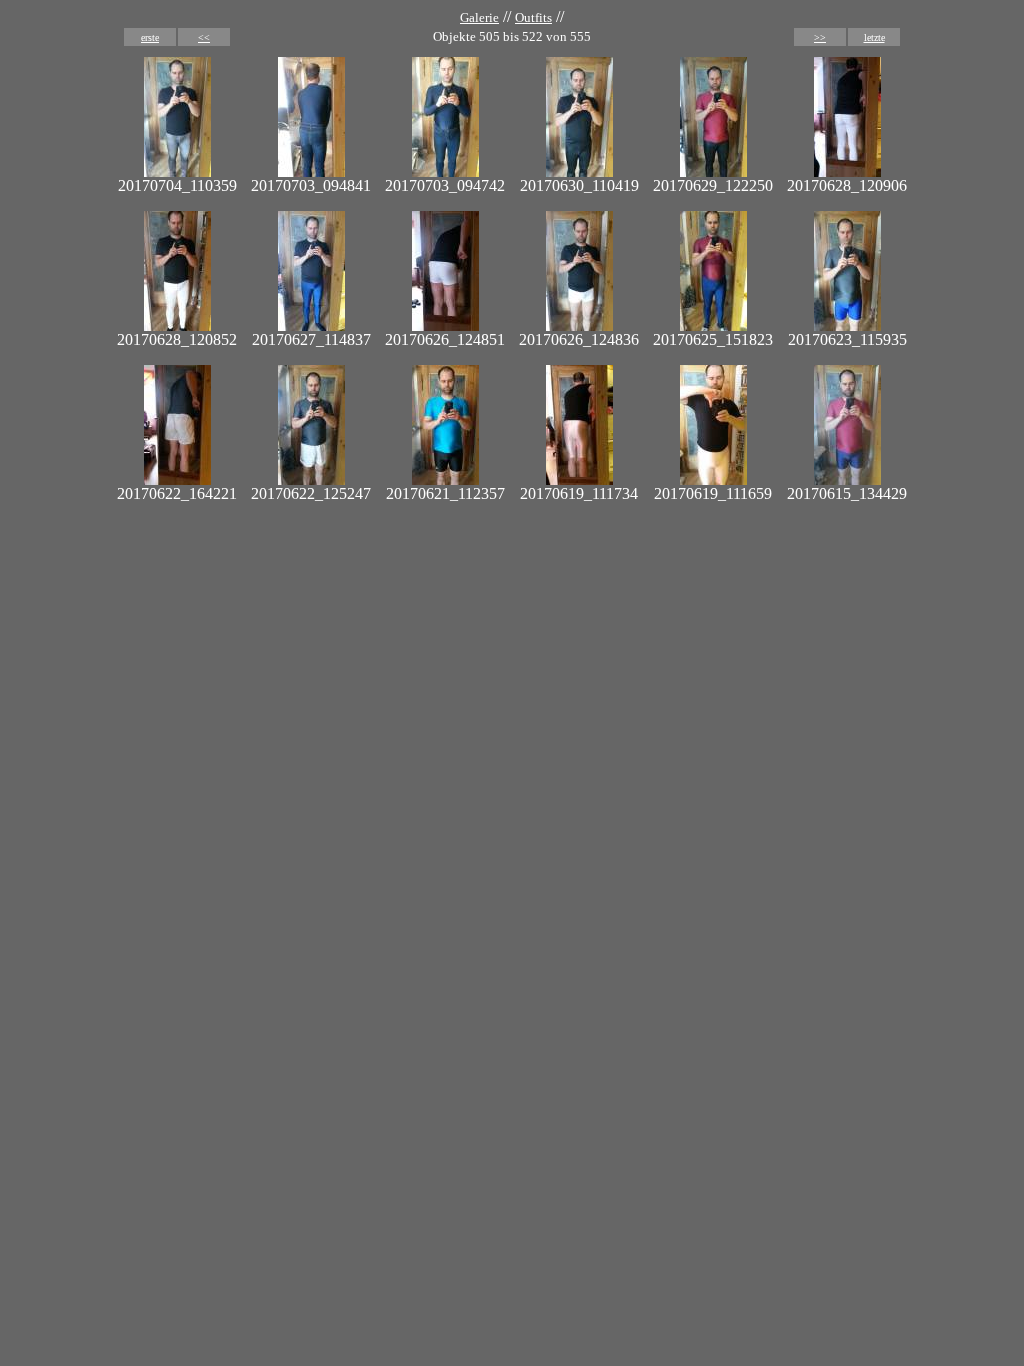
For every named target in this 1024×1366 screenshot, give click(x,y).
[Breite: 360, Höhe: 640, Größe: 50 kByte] (177, 479)
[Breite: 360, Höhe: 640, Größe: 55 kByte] (847, 479)
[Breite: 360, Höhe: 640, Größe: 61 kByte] (579, 171)
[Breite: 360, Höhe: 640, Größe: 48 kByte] (847, 171)
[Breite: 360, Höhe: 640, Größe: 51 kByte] (311, 171)
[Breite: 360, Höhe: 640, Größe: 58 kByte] (177, 325)
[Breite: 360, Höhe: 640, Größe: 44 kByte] (445, 325)
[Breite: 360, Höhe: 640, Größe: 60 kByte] (177, 171)
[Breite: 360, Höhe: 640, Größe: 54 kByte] (579, 479)
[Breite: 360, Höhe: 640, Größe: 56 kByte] (579, 325)
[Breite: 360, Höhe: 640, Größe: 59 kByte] (445, 171)
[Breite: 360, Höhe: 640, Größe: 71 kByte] (713, 325)
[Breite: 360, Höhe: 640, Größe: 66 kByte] (713, 171)
